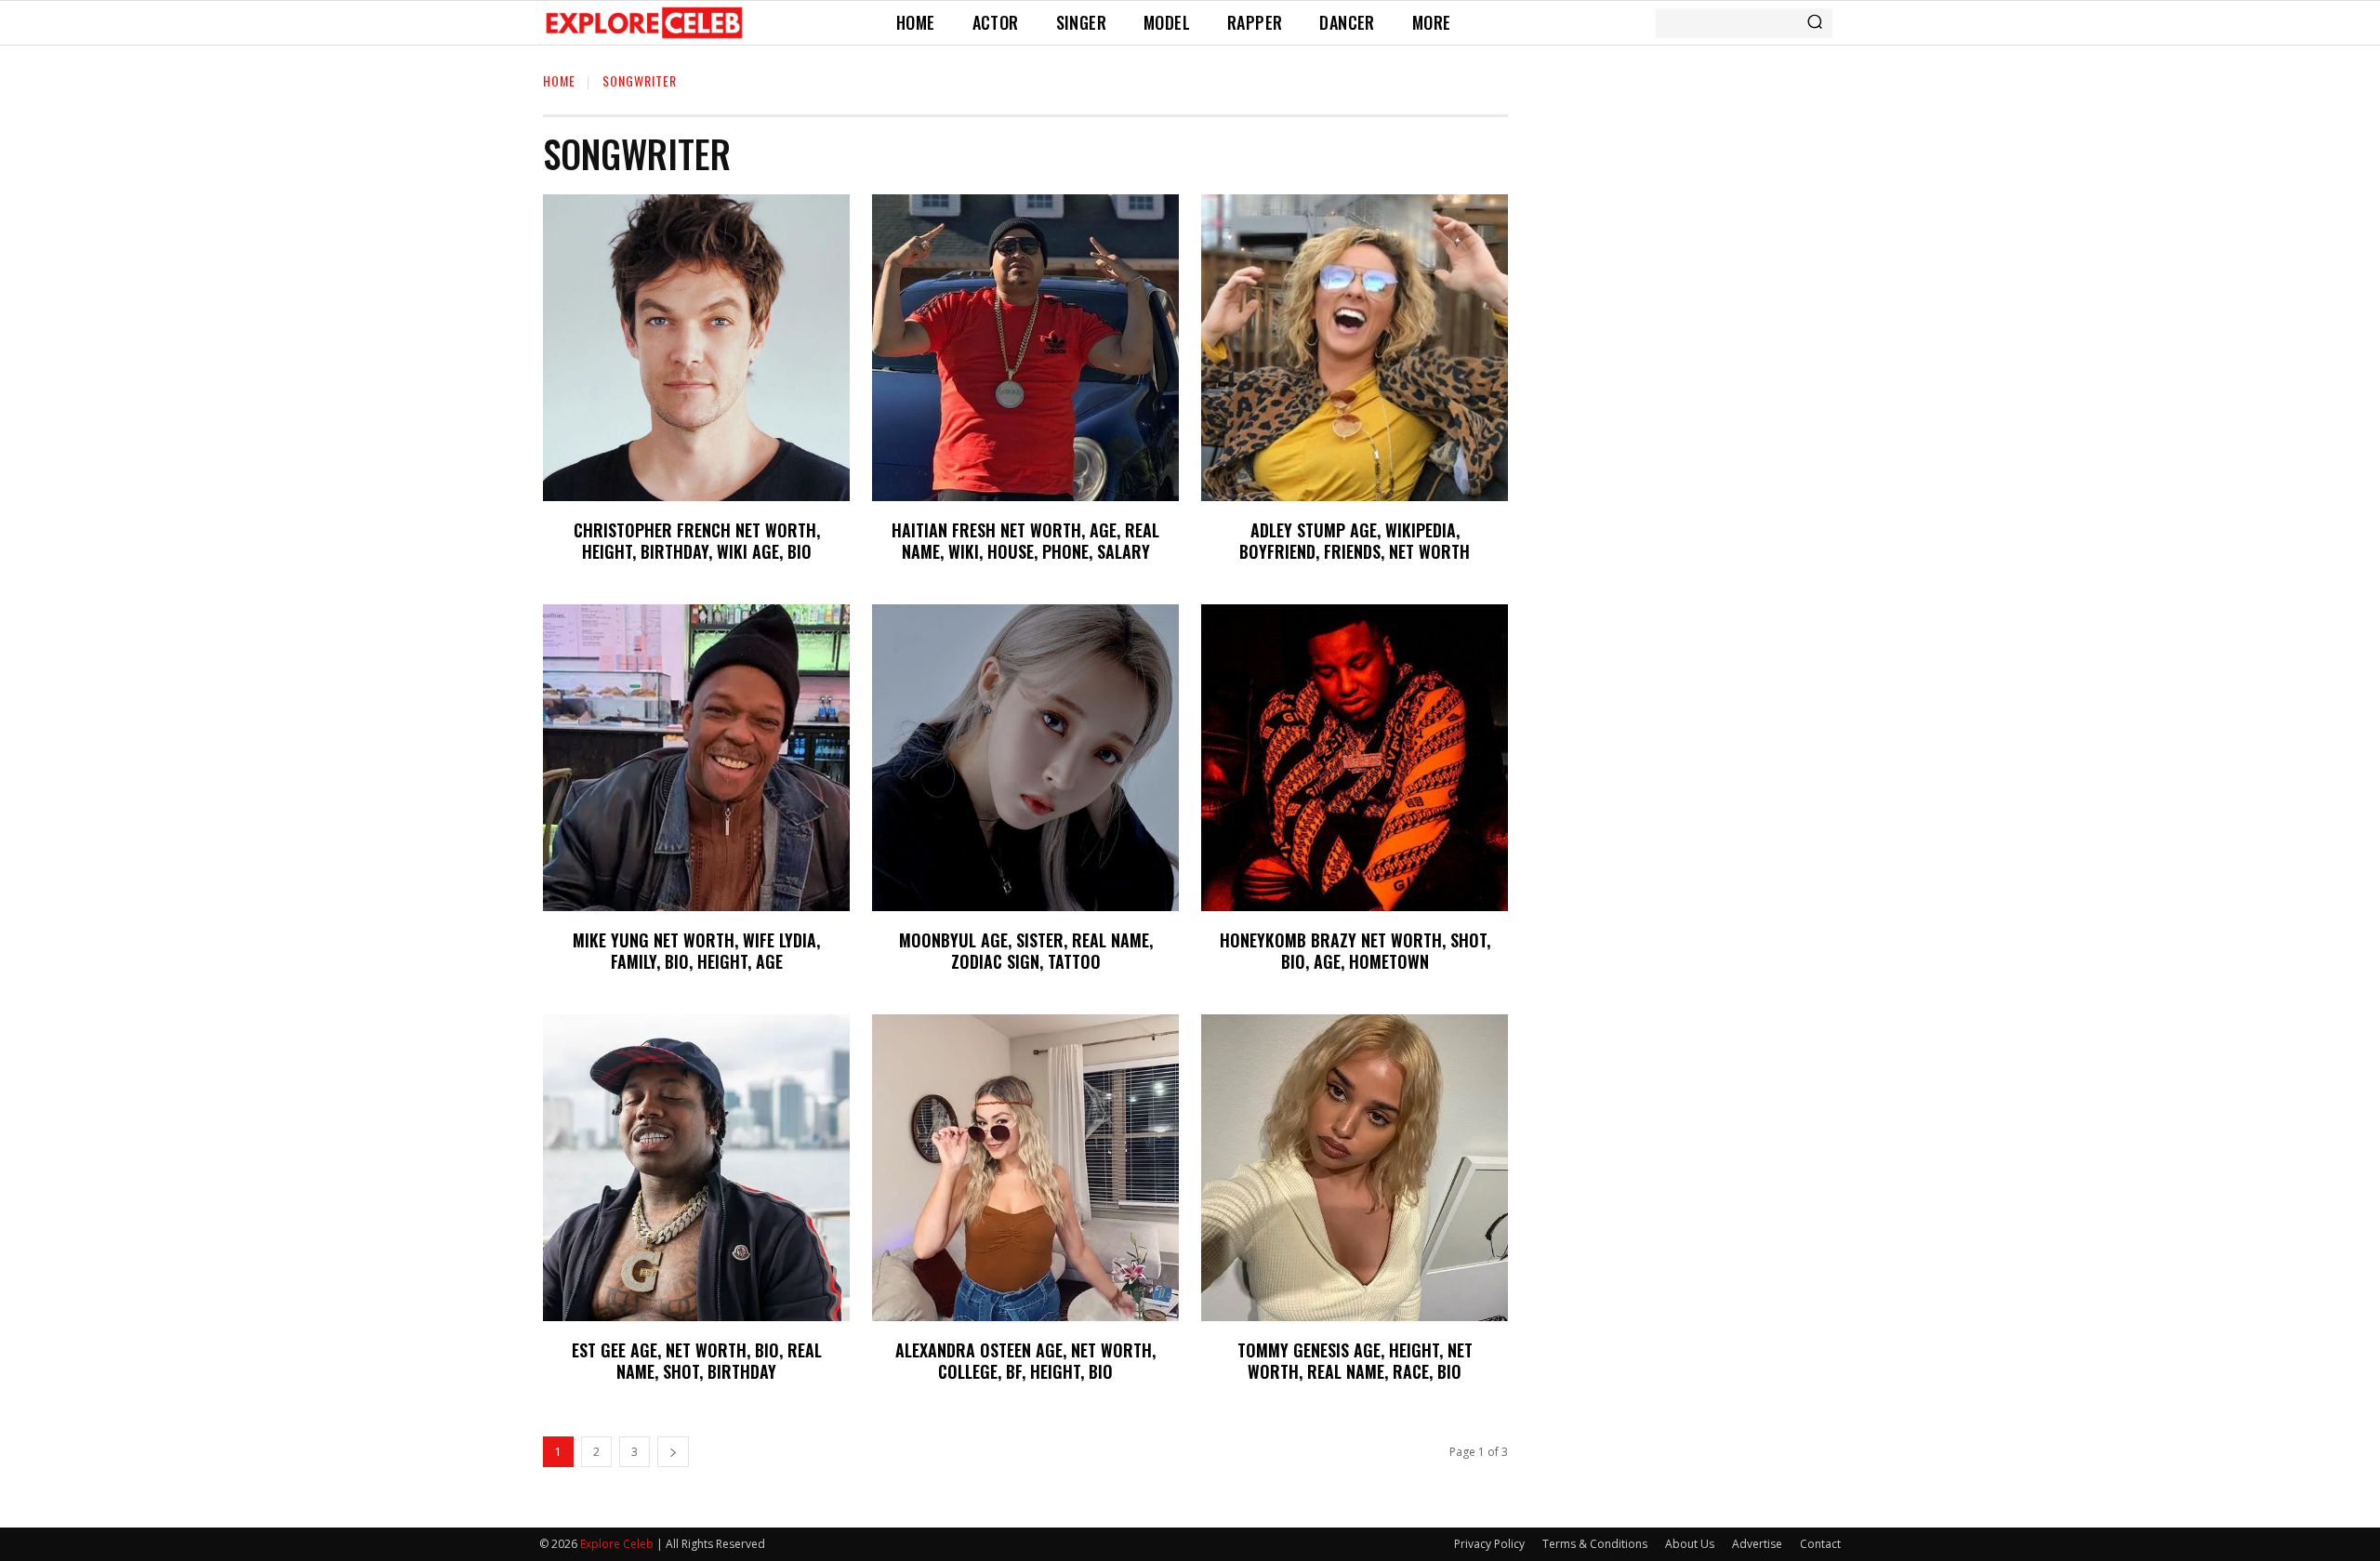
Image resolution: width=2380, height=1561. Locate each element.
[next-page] (673, 1452)
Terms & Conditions (1595, 1544)
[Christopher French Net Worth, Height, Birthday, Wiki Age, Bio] (696, 348)
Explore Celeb (617, 1544)
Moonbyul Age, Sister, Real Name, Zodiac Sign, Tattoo (1026, 951)
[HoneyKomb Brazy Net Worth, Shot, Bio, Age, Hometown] (1355, 758)
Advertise (1757, 1544)
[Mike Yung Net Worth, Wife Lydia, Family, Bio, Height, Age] (696, 758)
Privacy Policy (1489, 1544)
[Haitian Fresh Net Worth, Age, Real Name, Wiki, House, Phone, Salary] (1025, 348)
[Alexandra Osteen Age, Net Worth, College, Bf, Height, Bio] (1025, 1168)
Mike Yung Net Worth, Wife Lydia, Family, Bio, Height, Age (696, 951)
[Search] (1815, 23)
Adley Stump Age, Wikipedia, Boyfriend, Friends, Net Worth (1355, 541)
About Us (1690, 1544)
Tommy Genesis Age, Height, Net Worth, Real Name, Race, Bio (1355, 1361)
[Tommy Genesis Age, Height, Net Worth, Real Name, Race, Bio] (1355, 1168)
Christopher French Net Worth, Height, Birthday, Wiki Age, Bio (697, 541)
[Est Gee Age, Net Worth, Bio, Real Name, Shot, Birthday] (696, 1168)
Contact (1820, 1544)
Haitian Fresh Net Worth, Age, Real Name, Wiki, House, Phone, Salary (1025, 541)
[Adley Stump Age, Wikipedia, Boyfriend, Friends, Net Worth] (1355, 348)
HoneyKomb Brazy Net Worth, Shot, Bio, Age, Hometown (1355, 951)
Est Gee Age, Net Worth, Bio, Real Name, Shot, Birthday (697, 1361)
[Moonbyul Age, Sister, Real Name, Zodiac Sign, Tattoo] (1025, 758)
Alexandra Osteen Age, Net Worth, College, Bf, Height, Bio (1025, 1361)
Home (559, 80)
